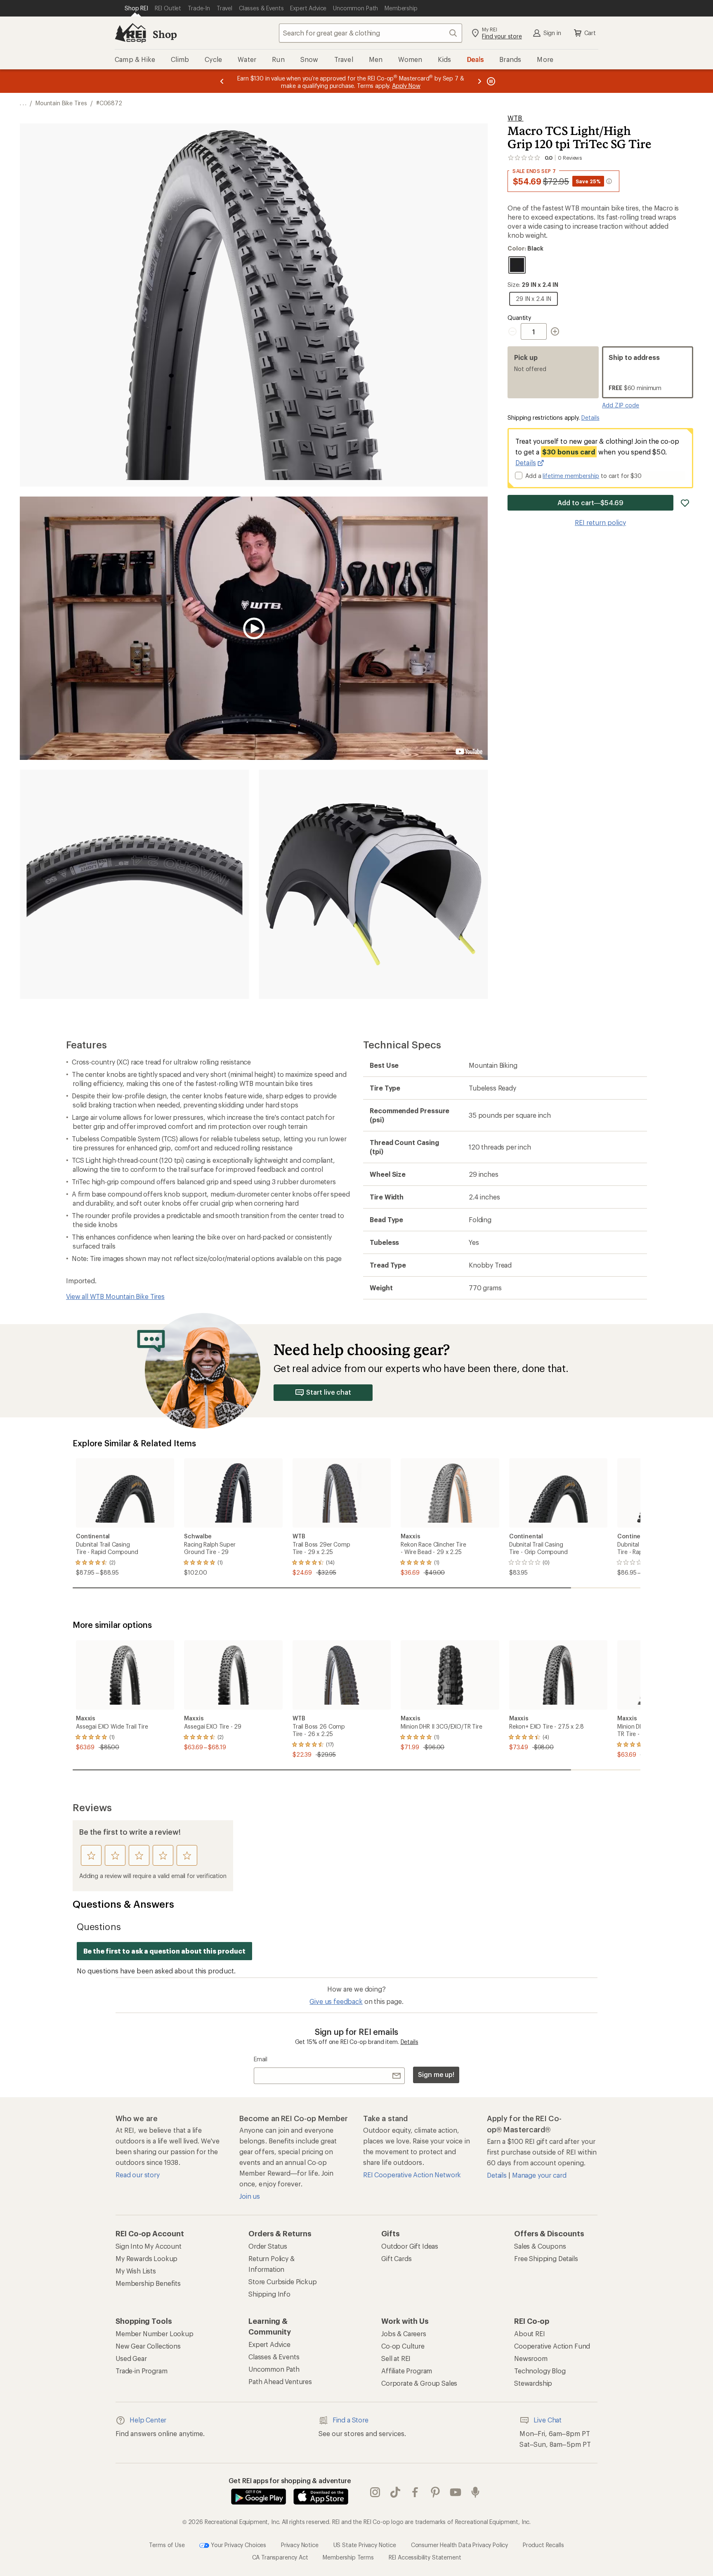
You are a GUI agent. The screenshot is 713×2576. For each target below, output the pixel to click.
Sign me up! (436, 2074)
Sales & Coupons (540, 2246)
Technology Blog (540, 2371)
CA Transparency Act (280, 2557)
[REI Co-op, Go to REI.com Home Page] (130, 33)
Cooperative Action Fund (552, 2346)
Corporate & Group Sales (419, 2383)
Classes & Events (274, 2357)
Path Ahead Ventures (280, 2381)
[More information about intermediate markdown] (609, 181)
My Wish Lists (136, 2271)
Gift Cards (396, 2258)
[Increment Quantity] (555, 331)
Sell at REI (396, 2358)
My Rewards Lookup (146, 2258)
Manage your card (539, 2175)
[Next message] (479, 81)
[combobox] (371, 33)
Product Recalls (543, 2545)
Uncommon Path (274, 2369)
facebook (415, 2493)
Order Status (268, 2246)
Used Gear (131, 2358)
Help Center (148, 2420)
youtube (456, 2493)
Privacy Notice (300, 2545)
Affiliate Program (407, 2371)
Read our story (138, 2175)
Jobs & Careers (404, 2334)
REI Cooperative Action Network (412, 2175)
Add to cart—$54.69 (590, 503)
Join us (250, 2196)
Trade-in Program (141, 2371)
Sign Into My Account (149, 2246)
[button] (254, 305)
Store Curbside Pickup (283, 2281)
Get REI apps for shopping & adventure (290, 2480)
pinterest (436, 2493)
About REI (530, 2334)
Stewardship (533, 2383)
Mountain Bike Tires (61, 103)
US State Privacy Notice (365, 2545)
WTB (515, 118)
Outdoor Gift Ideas (410, 2246)
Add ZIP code (621, 405)
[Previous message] (222, 81)
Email (261, 2059)
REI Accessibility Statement (425, 2557)
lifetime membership (571, 476)
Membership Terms (348, 2557)
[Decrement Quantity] (514, 331)
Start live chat (329, 1392)
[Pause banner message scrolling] (490, 81)
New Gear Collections (148, 2346)
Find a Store (351, 2420)
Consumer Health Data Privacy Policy (459, 2545)
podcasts (476, 2493)
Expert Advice (269, 2344)
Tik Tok (395, 2493)
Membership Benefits (148, 2283)
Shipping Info (269, 2294)
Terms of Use (167, 2545)
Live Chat (548, 2420)
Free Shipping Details (546, 2258)
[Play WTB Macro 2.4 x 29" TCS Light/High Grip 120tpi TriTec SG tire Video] (254, 628)
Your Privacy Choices (238, 2545)
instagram (375, 2493)
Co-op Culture (403, 2346)
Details (590, 418)
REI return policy (600, 522)
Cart (590, 33)
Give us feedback (336, 2001)
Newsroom (531, 2358)
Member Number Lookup (155, 2334)
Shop (165, 34)
